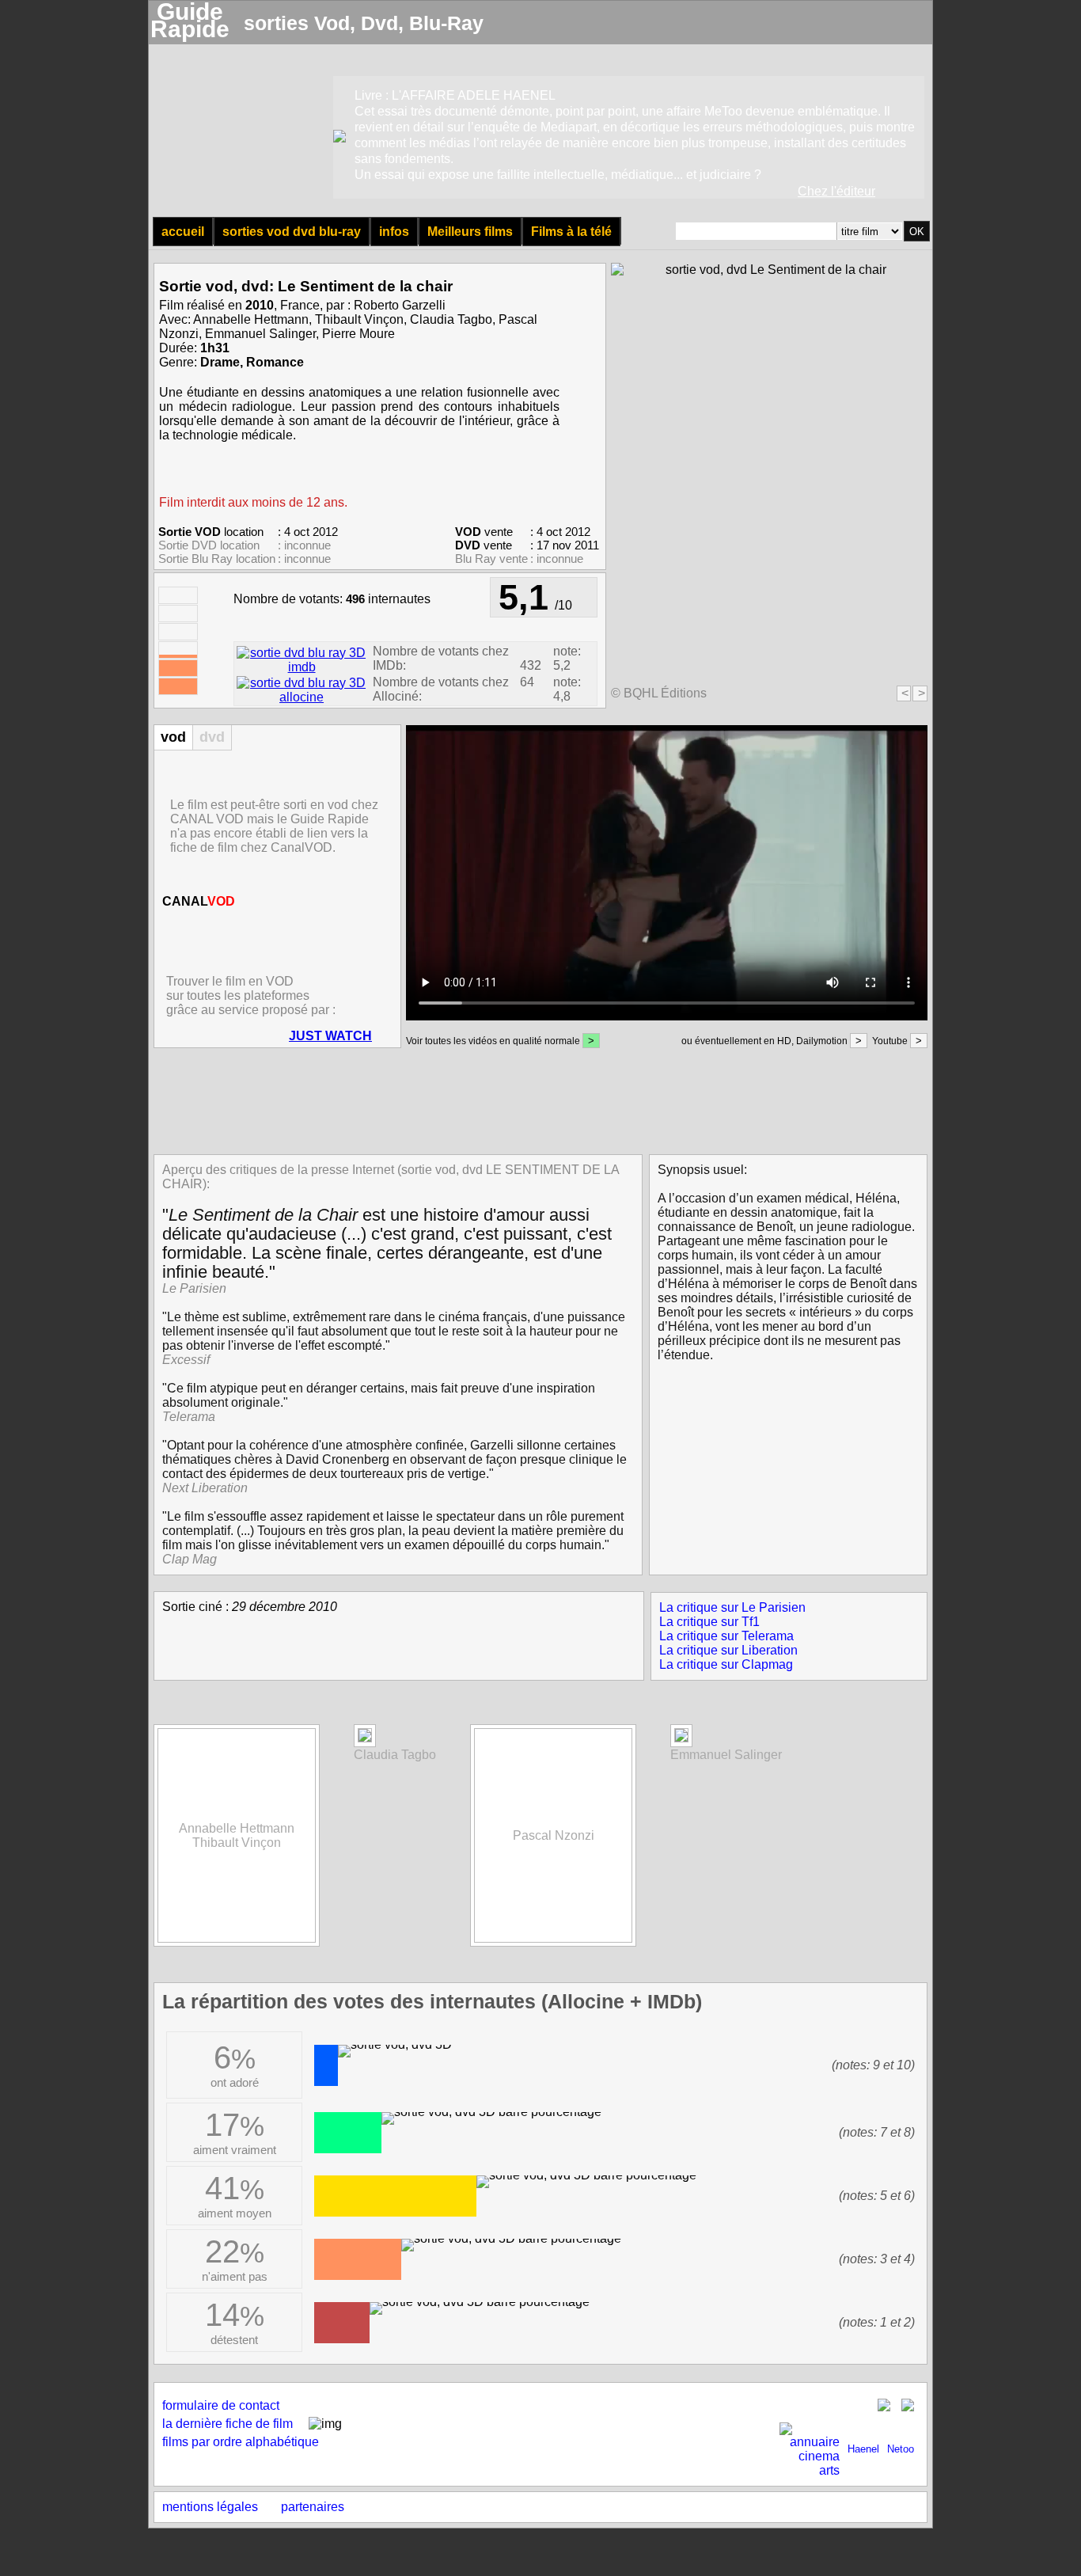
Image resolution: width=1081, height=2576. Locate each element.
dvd (212, 737)
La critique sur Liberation (728, 1650)
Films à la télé (571, 232)
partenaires (313, 2507)
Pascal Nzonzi (554, 1835)
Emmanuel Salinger (260, 334)
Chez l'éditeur (836, 191)
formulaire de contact (221, 2405)
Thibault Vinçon (359, 319)
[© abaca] (365, 1738)
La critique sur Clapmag (726, 1664)
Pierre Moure (358, 334)
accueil (183, 232)
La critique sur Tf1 (709, 1622)
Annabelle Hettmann (251, 319)
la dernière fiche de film (228, 2424)
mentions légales (210, 2507)
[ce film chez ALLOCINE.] (302, 697)
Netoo (901, 2449)
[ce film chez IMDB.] (302, 667)
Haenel (863, 2449)
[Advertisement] (536, 1100)
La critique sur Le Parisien (732, 1607)
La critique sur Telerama (726, 1636)
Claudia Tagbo (451, 319)
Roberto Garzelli (400, 305)
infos (394, 232)
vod (173, 737)
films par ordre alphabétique (241, 2442)
